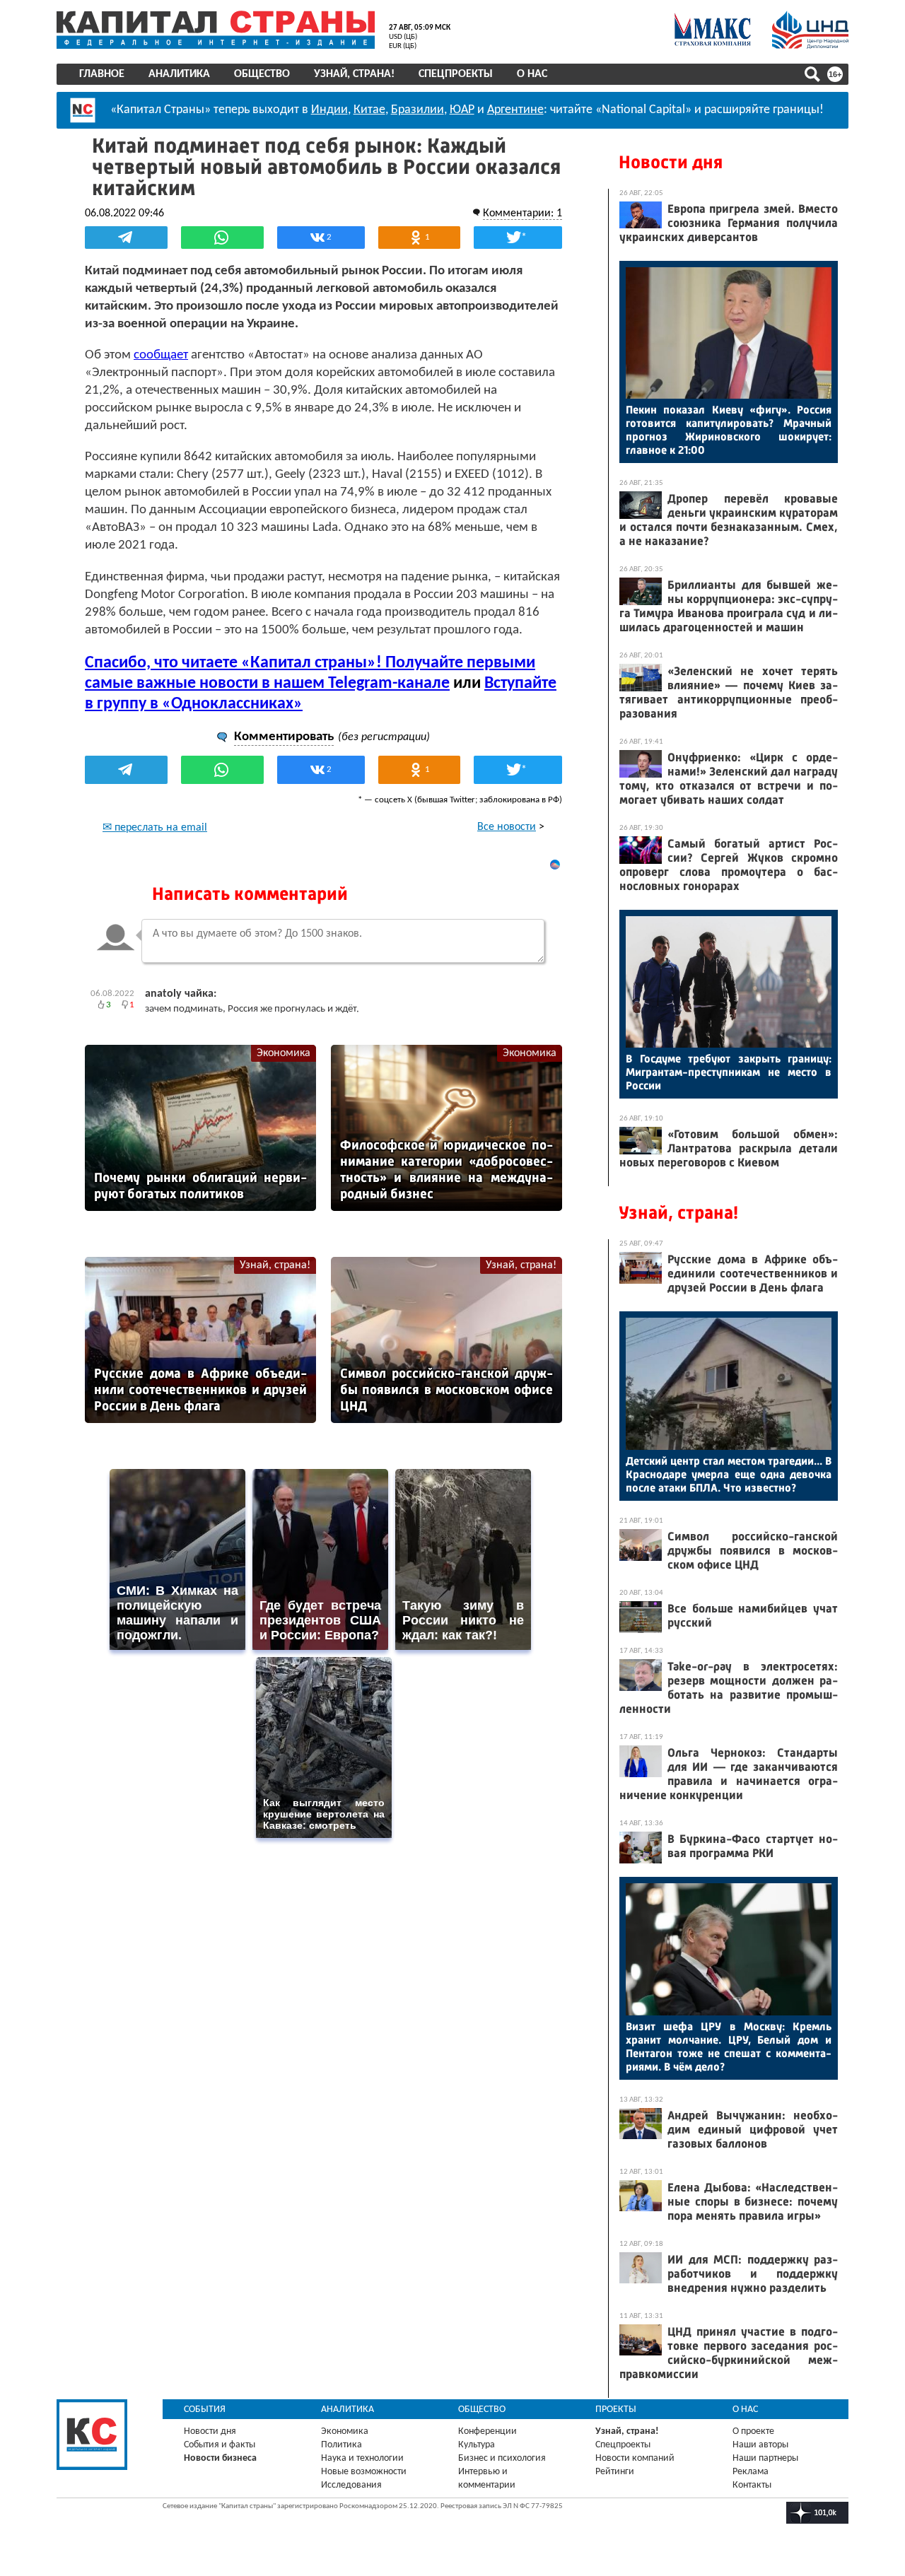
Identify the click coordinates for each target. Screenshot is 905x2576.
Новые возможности (364, 2472)
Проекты (616, 2410)
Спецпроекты (456, 74)
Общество (262, 74)
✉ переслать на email (155, 828)
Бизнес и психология (502, 2458)
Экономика (284, 1053)
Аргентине (515, 110)
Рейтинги (615, 2472)
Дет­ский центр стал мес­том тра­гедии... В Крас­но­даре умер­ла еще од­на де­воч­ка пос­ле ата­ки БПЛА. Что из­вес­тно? (729, 1474)
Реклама (751, 2472)
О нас (532, 74)
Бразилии (418, 110)
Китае (369, 110)
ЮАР (462, 110)
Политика (341, 2445)
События (205, 2410)
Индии (329, 110)
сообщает (161, 355)
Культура (477, 2445)
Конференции (487, 2431)
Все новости (507, 827)
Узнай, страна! (354, 74)
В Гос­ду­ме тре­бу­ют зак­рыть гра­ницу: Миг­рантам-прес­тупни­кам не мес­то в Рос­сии (729, 1072)
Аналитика (179, 74)
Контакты (752, 2485)
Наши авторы (760, 2445)
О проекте (753, 2431)
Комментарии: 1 (522, 213)
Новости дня (671, 162)
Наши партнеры (765, 2458)
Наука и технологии (362, 2458)
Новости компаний (635, 2458)
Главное (102, 74)
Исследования (351, 2485)
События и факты (220, 2445)
